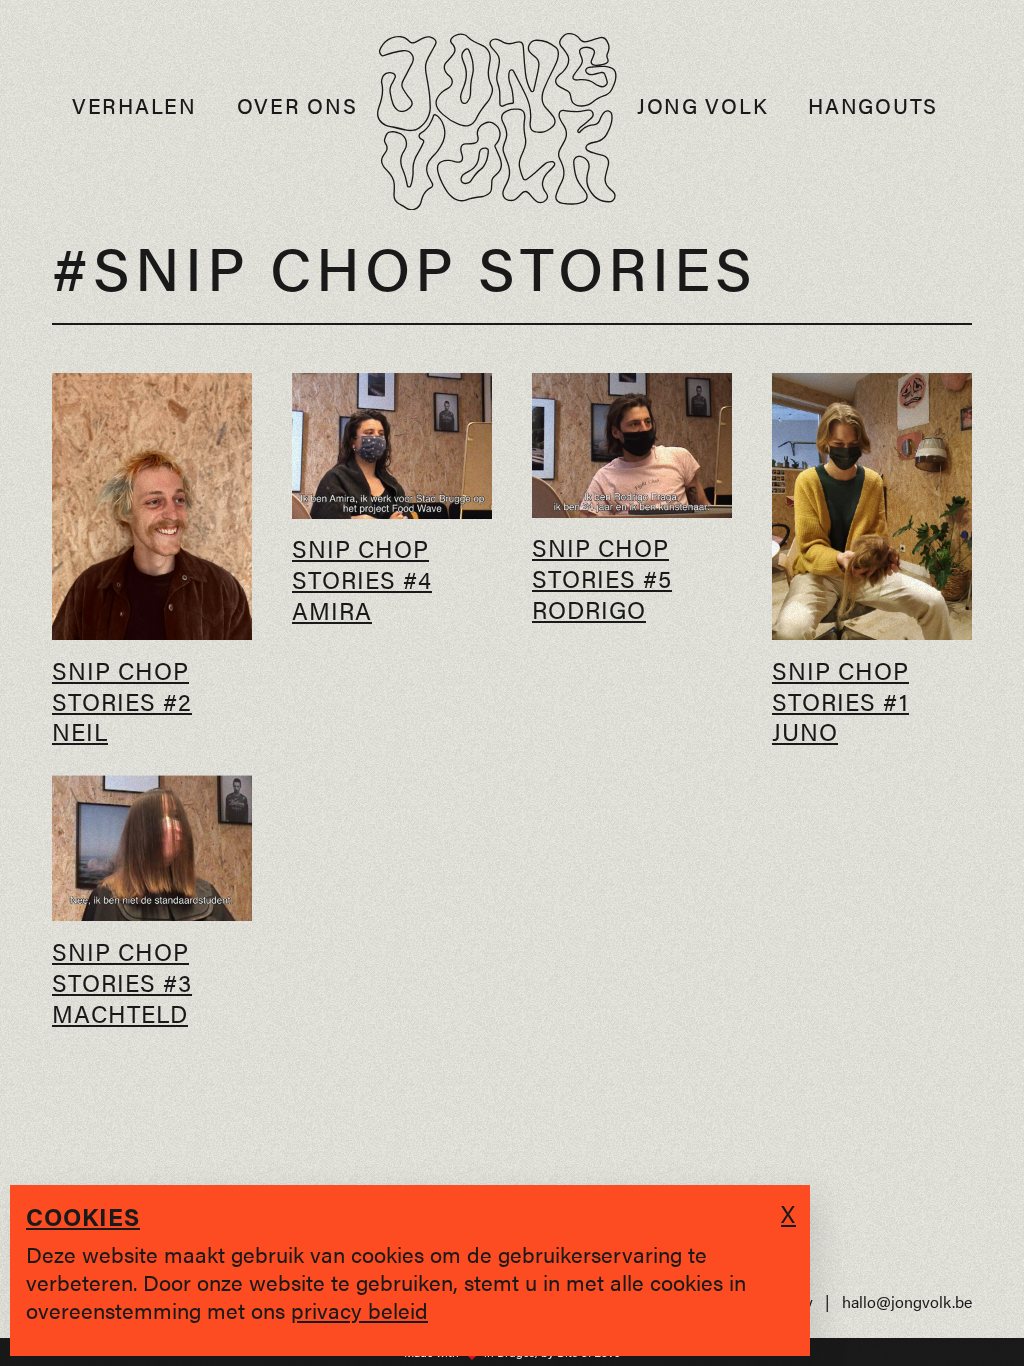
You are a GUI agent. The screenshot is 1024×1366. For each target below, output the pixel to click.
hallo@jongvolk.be (907, 1301)
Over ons (297, 105)
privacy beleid (359, 1309)
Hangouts (873, 105)
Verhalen (134, 105)
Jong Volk (702, 105)
